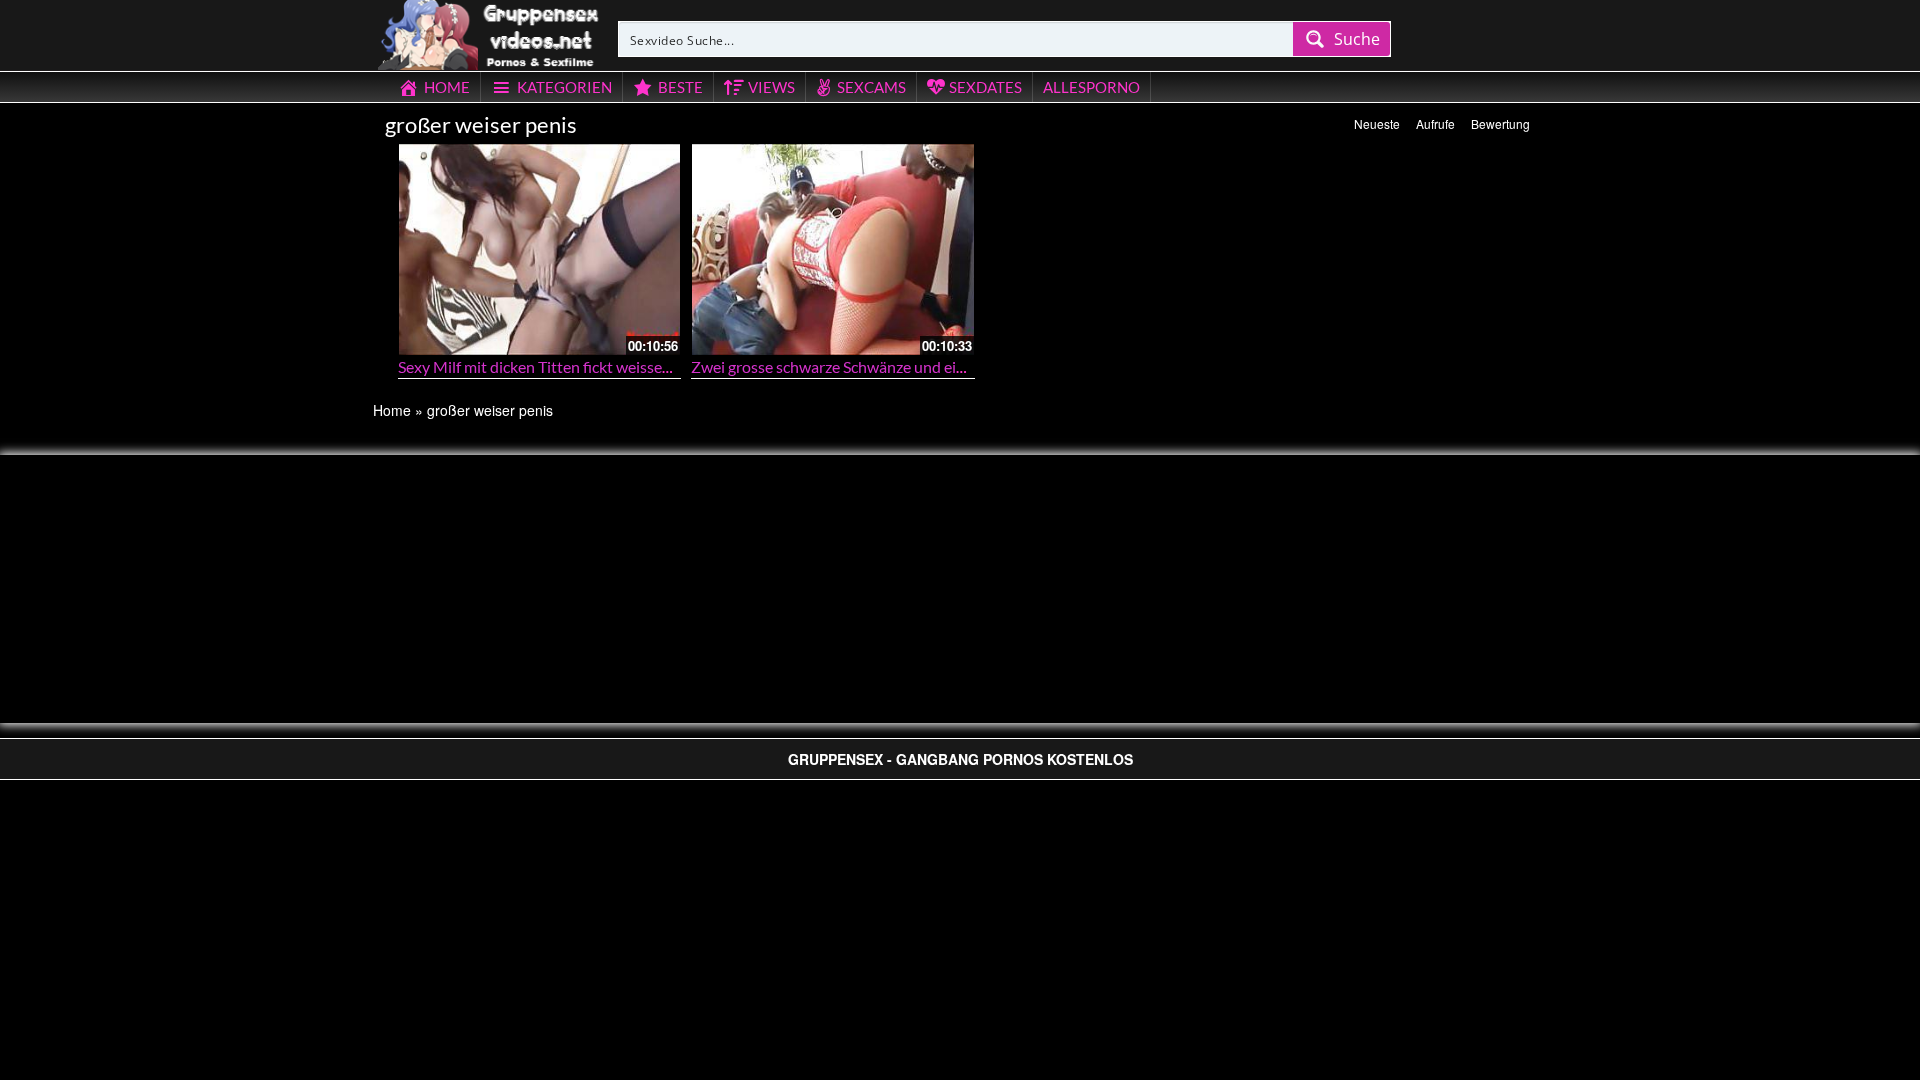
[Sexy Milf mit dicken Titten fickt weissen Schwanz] (540, 249)
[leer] (490, 32)
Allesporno (1091, 87)
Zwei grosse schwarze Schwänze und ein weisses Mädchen (890, 366)
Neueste (1377, 123)
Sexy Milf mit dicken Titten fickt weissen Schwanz (566, 366)
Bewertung (1500, 123)
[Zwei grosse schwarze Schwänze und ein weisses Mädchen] (833, 249)
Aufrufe (1435, 123)
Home (392, 410)
